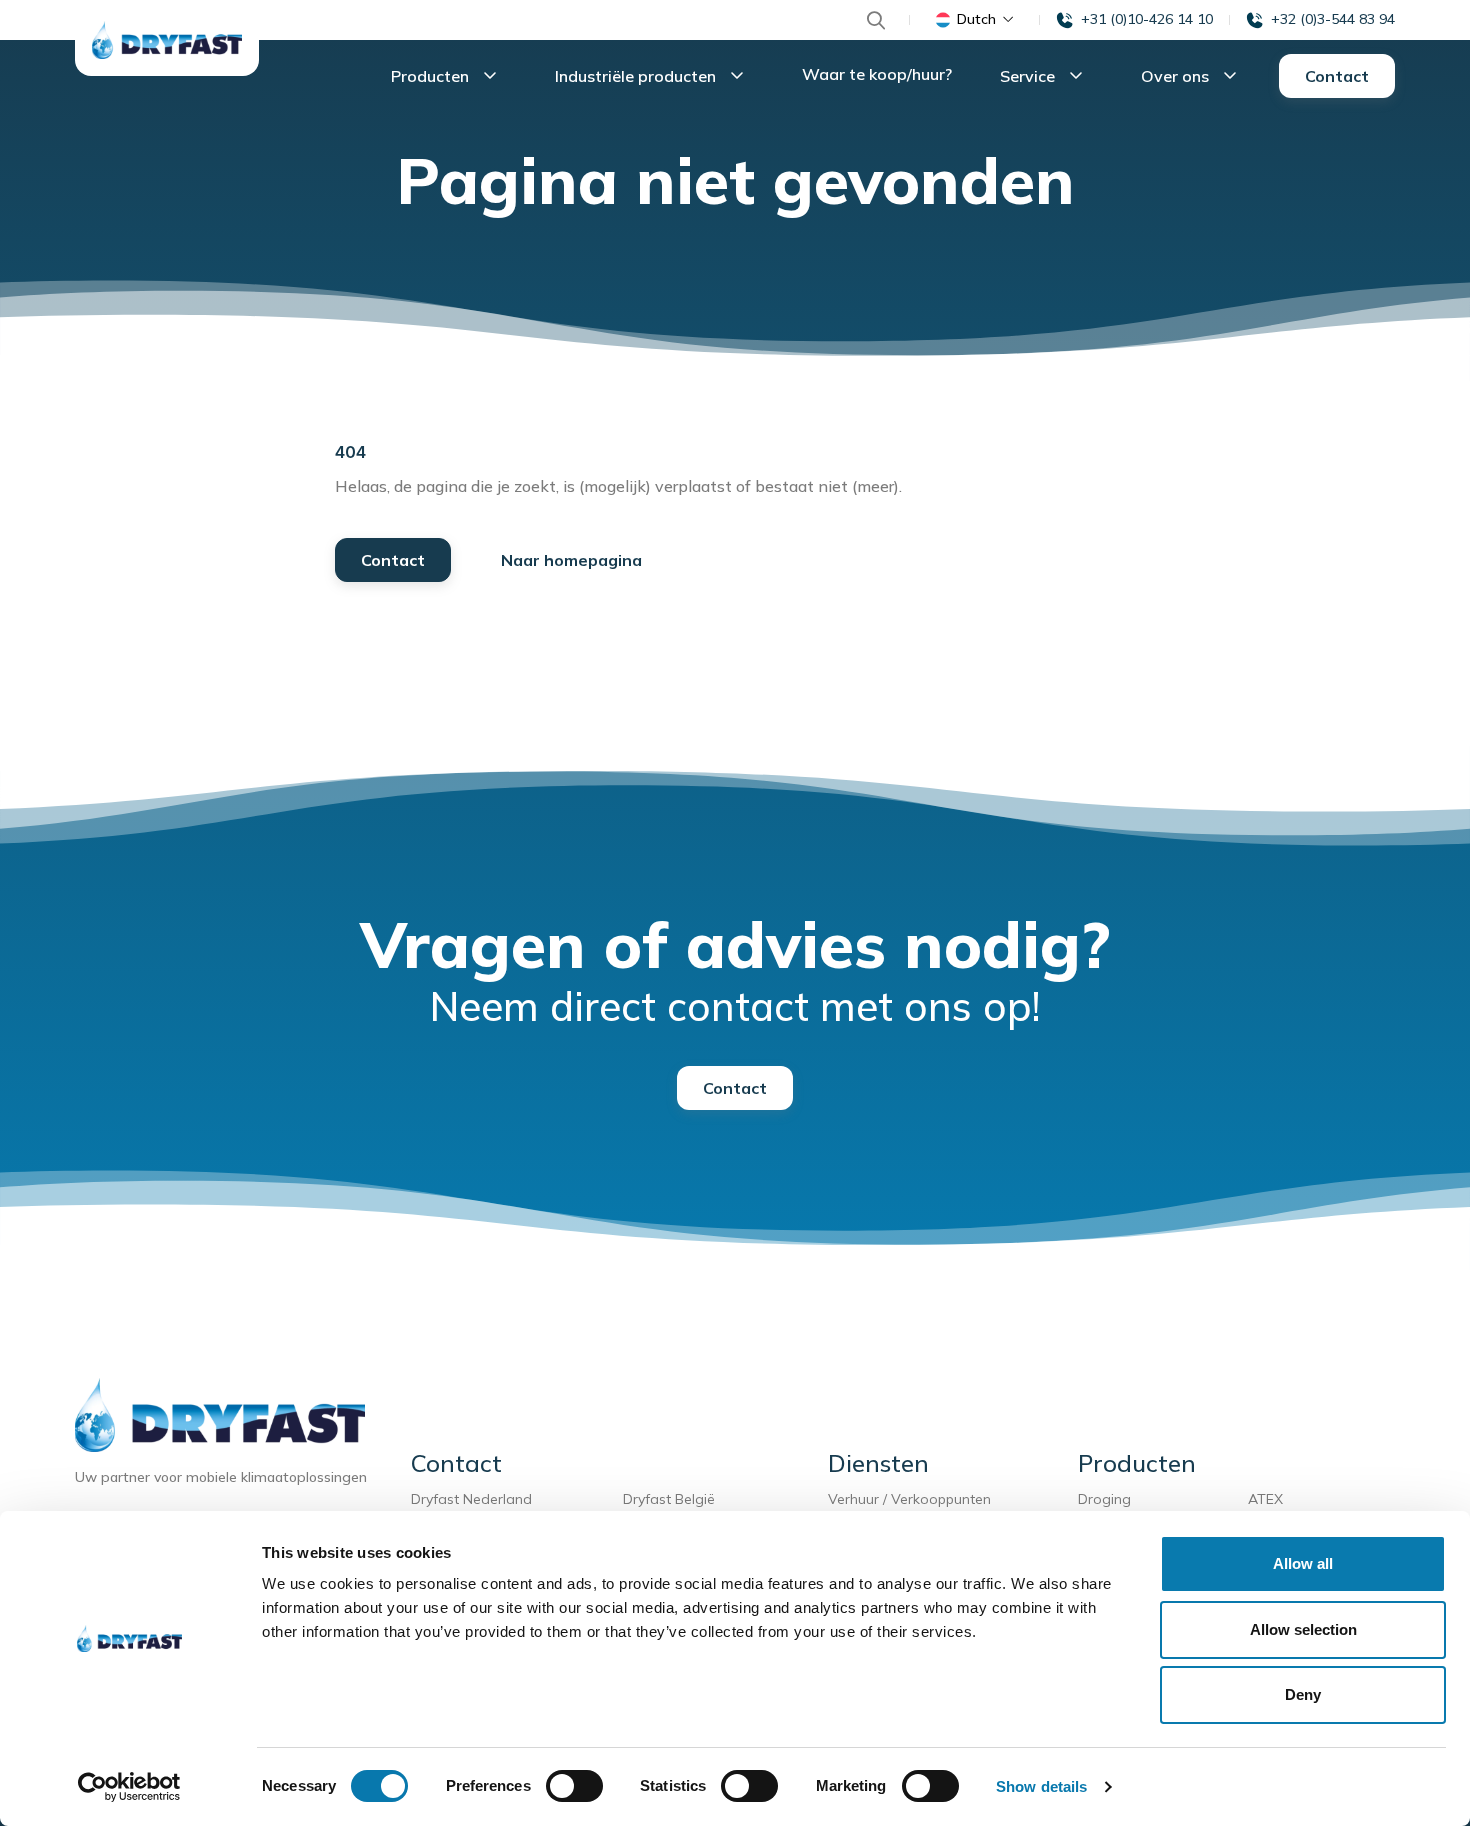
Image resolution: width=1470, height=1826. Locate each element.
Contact (1337, 76)
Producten (432, 76)
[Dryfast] (167, 40)
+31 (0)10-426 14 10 (1147, 19)
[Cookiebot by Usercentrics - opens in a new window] (129, 1787)
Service (1029, 76)
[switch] (574, 1786)
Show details (1041, 1786)
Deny (1303, 1694)
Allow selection (1303, 1629)
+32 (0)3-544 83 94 (1333, 19)
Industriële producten (637, 76)
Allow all (1303, 1563)
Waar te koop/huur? (877, 74)
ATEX (1265, 1499)
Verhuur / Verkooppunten (909, 1499)
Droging (1108, 1499)
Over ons (1177, 76)
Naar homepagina (571, 560)
